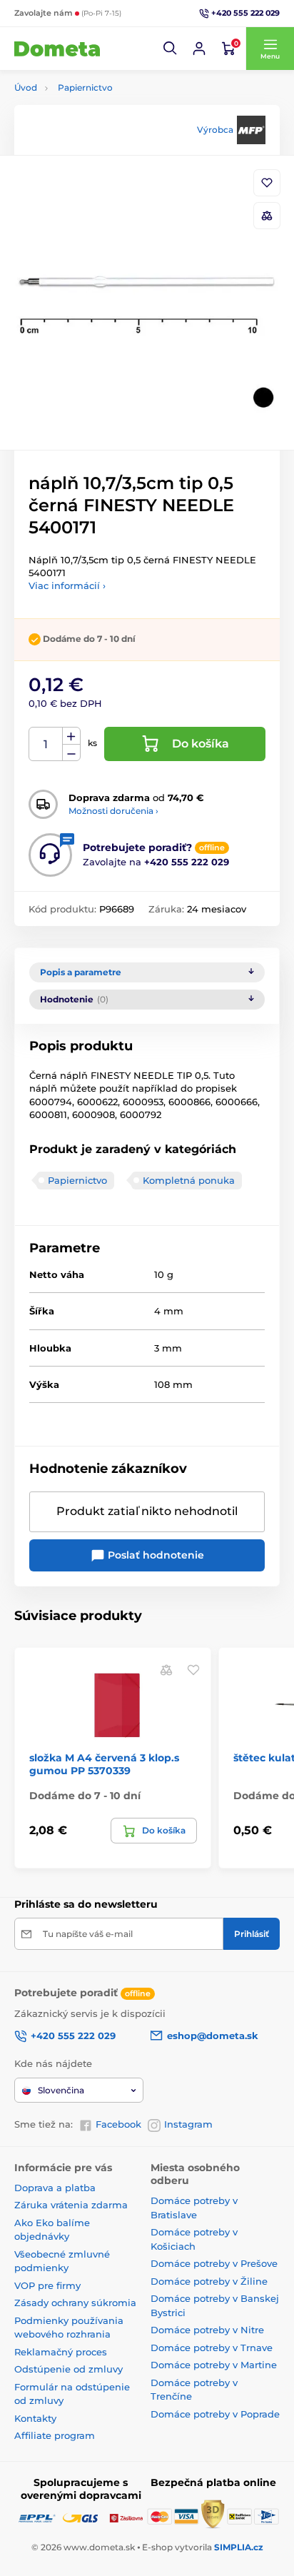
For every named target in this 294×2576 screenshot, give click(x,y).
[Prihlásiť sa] (199, 49)
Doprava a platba (55, 2188)
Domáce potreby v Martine (214, 2365)
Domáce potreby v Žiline (209, 2281)
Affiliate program (55, 2435)
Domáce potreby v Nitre (207, 2330)
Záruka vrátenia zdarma (71, 2205)
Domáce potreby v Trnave (212, 2348)
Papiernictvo (85, 87)
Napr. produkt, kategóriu (106, 117)
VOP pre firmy (47, 2285)
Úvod (26, 87)
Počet (46, 744)
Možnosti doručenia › (113, 811)
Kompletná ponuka (189, 1180)
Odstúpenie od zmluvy (69, 2369)
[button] (171, 49)
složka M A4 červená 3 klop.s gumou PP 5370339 (104, 1764)
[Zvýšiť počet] (71, 736)
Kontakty (35, 2418)
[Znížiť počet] (71, 753)
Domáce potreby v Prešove (214, 2263)
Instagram (188, 2124)
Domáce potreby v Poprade (215, 2414)
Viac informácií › (67, 585)
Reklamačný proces (61, 2352)
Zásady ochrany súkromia (75, 2303)
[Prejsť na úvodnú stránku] (57, 49)
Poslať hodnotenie (154, 1555)
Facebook (118, 2124)
